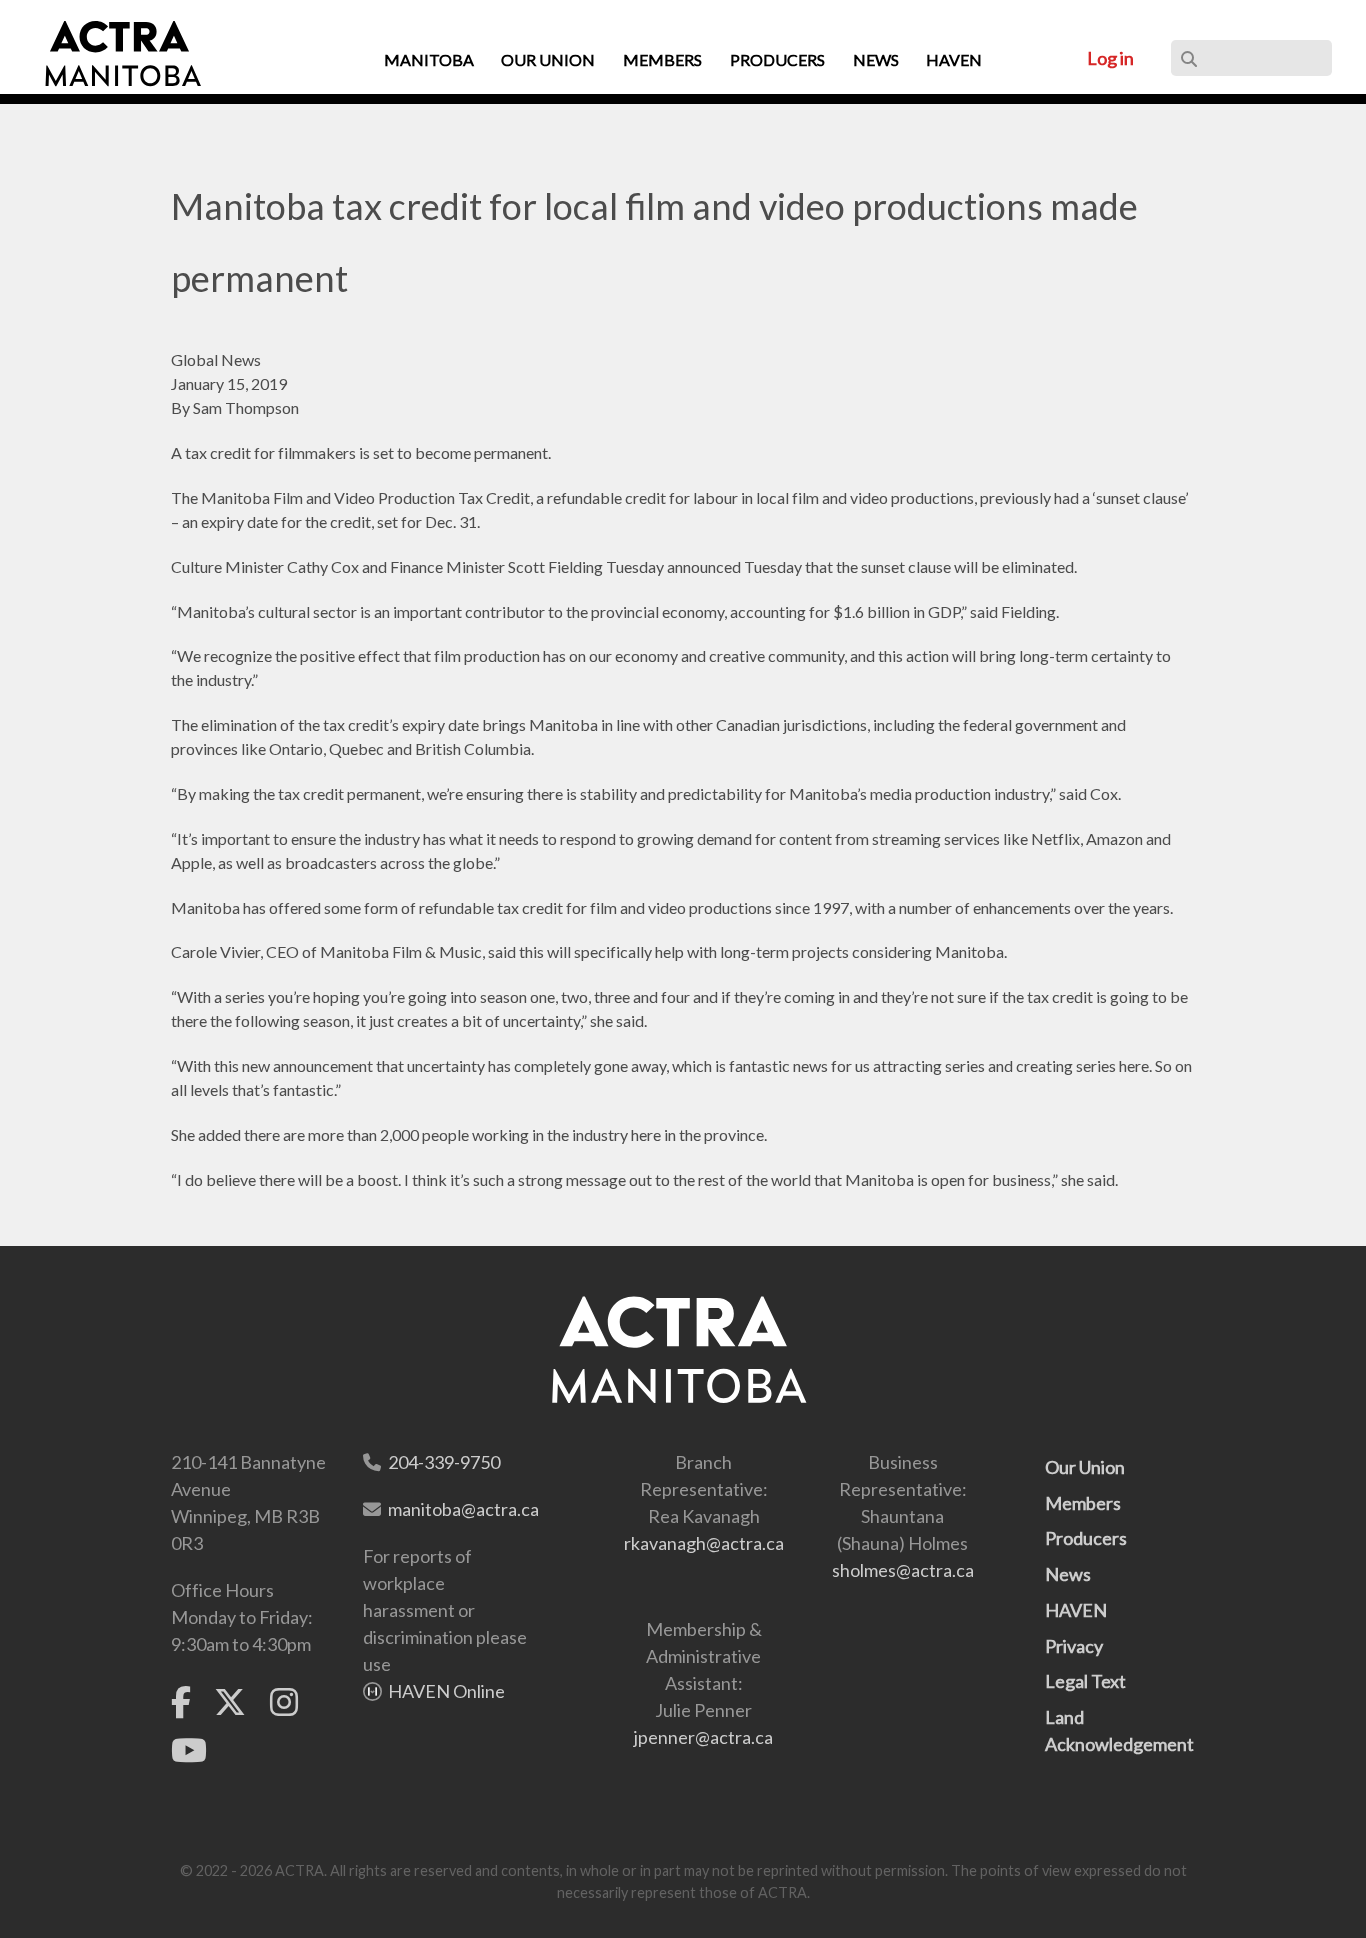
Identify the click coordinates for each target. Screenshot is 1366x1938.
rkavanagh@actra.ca (704, 1543)
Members (1083, 1503)
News (1068, 1574)
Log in (1110, 58)
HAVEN (1076, 1610)
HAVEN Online (446, 1691)
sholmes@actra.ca (903, 1570)
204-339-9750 (444, 1462)
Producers (1086, 1538)
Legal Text (1085, 1681)
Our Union (1085, 1467)
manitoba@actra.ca (463, 1509)
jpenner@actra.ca (703, 1737)
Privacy (1074, 1646)
